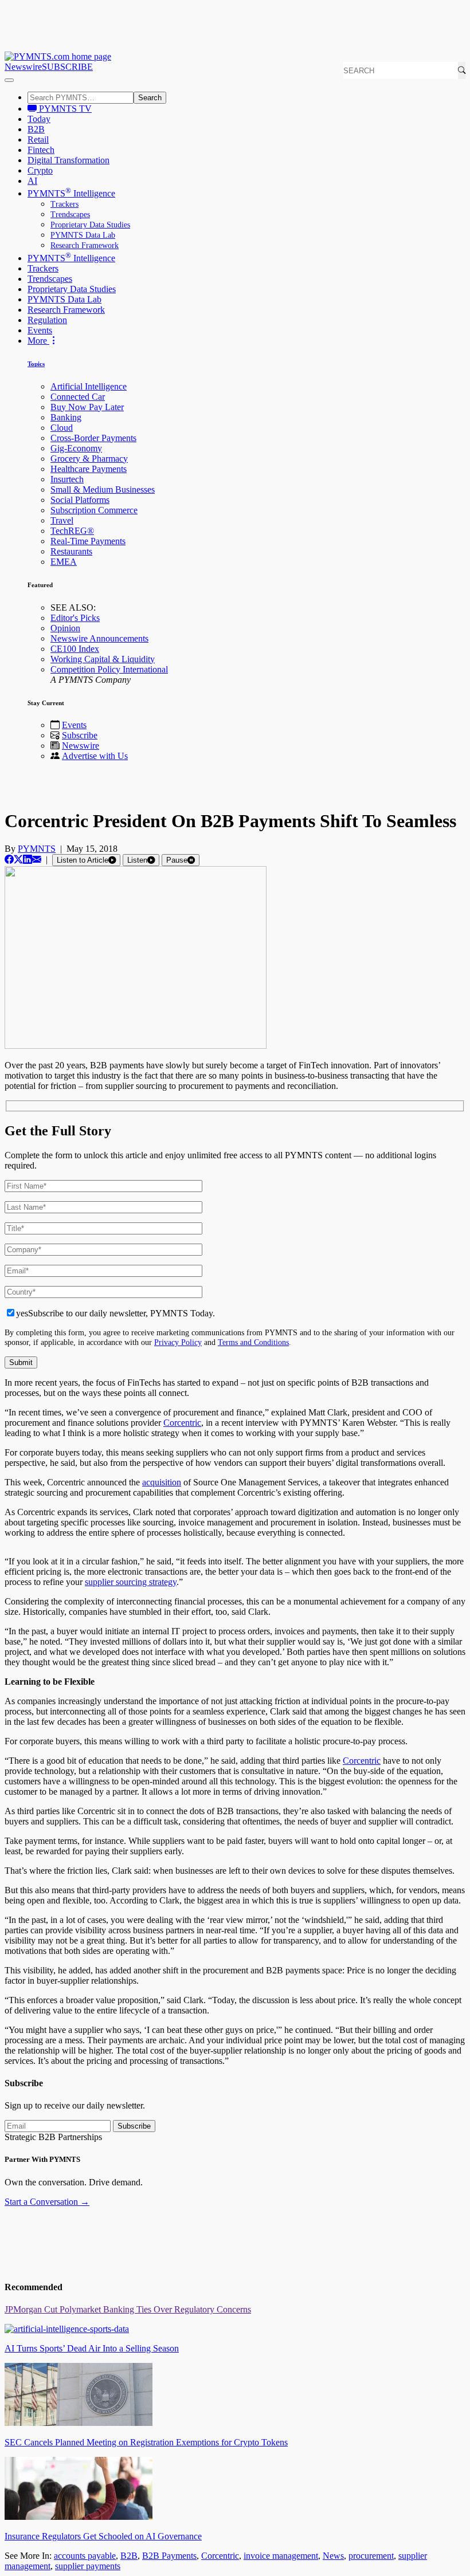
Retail (38, 139)
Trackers (64, 204)
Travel (62, 520)
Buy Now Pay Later (87, 407)
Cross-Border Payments (93, 438)
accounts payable (85, 2556)
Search (150, 98)
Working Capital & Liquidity (103, 659)
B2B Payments (169, 2556)
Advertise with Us (95, 756)
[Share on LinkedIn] (28, 860)
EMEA (64, 562)
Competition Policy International (109, 669)
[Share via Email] (37, 860)
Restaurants (71, 551)
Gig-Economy (76, 448)
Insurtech (67, 479)
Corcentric (182, 1423)
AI (32, 181)
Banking (66, 417)
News (333, 2556)
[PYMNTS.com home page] (58, 56)
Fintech (41, 150)
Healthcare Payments (89, 469)
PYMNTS (37, 849)
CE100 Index (75, 649)
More (38, 341)
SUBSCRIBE (67, 67)
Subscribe (80, 735)
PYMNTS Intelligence (71, 193)
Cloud (62, 428)
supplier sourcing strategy (131, 1582)
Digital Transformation (68, 160)
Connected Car (78, 397)
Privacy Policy (178, 1342)
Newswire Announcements (99, 638)
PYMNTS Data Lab (83, 235)
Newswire (23, 67)
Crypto (40, 170)
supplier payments (88, 2566)
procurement (371, 2556)
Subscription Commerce (94, 510)
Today (39, 119)
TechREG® (72, 531)
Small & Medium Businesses (103, 489)
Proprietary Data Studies (90, 225)
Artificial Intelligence (89, 386)
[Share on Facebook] (9, 860)
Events (40, 330)
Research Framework (85, 245)
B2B (36, 129)
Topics (36, 364)
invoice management (281, 2556)
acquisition (162, 1482)
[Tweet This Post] (18, 860)
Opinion (65, 628)
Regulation (47, 320)
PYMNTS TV (64, 109)
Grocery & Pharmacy (89, 459)
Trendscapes (70, 215)
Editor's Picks (75, 618)
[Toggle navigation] (9, 80)
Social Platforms (80, 500)
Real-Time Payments (88, 541)
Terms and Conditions (253, 1342)
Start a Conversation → (47, 2202)
